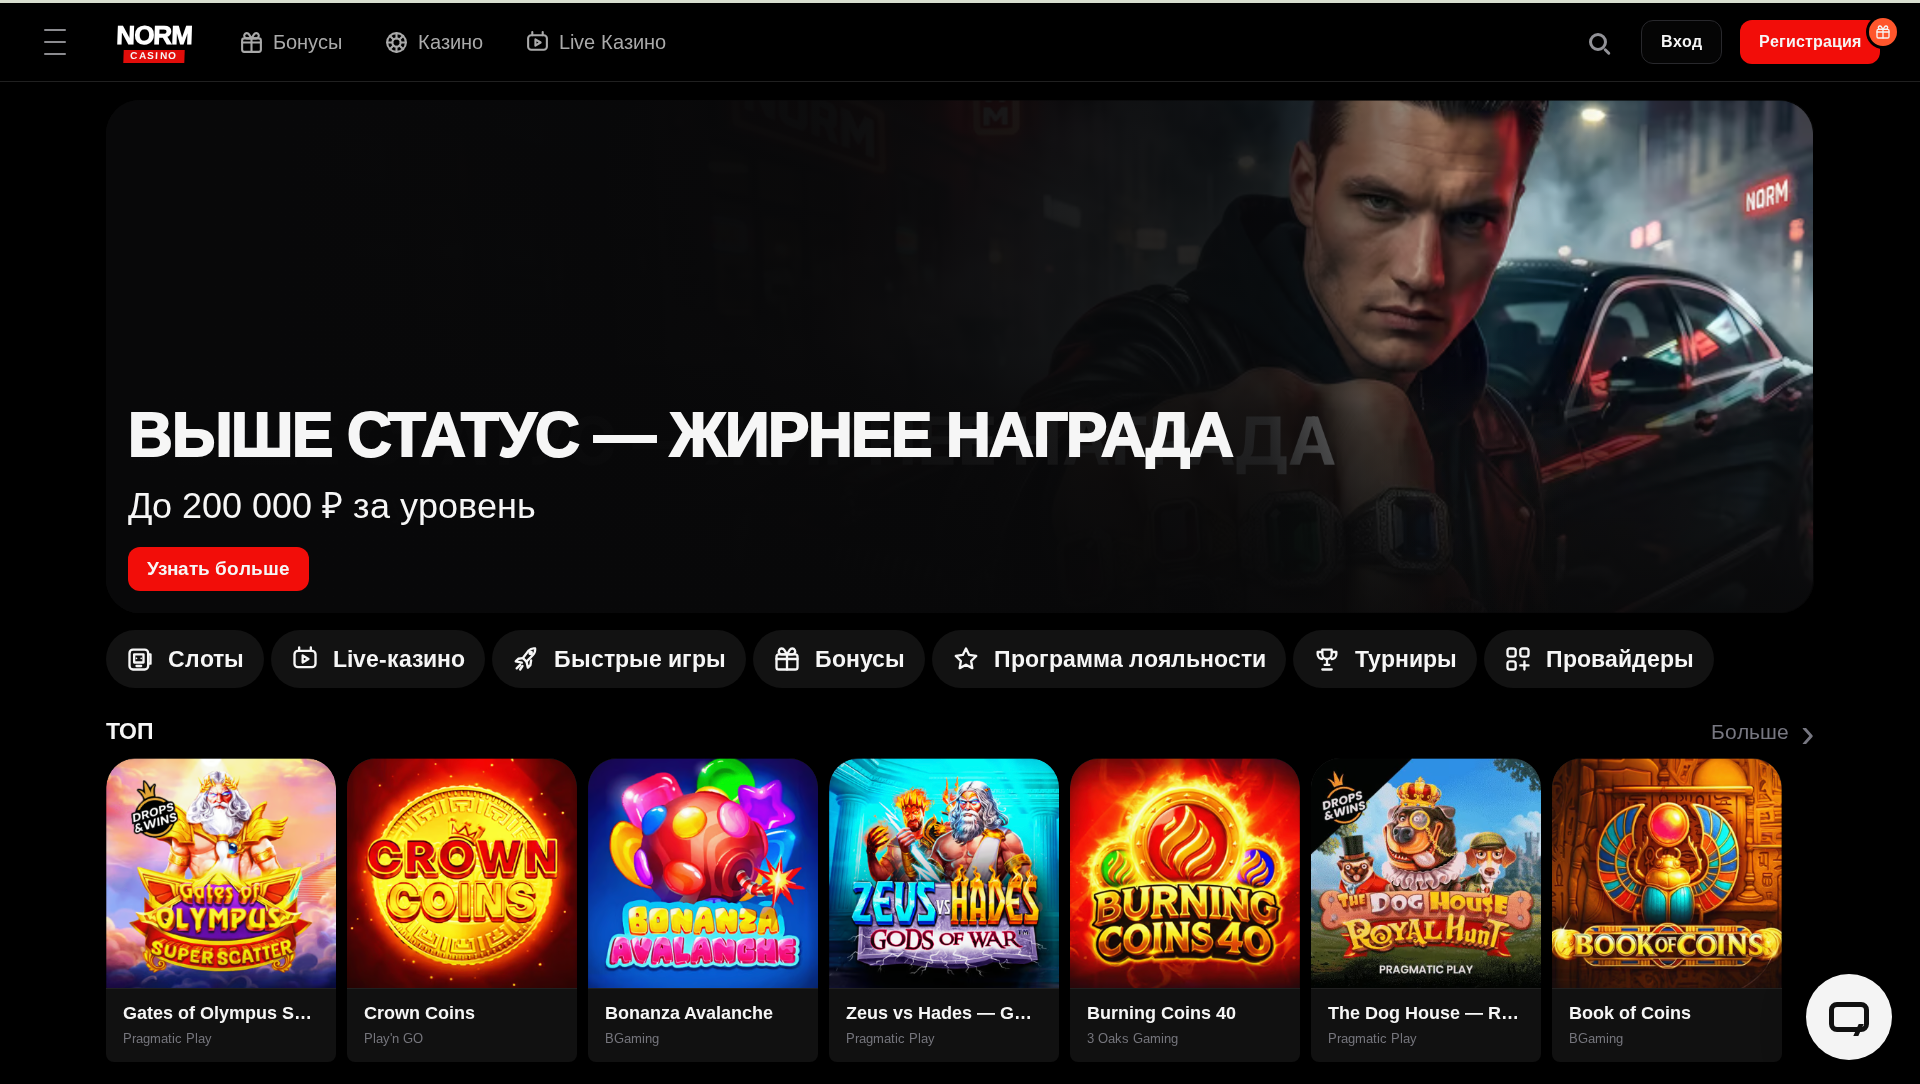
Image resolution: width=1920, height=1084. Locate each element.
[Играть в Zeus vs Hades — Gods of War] (944, 873)
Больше (1762, 732)
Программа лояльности (1130, 659)
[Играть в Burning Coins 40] (1185, 873)
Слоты (206, 659)
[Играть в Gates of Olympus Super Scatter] (221, 873)
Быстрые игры (640, 659)
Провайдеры (1620, 659)
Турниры (1406, 659)
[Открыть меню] (55, 42)
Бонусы (860, 659)
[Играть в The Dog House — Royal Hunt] (1426, 873)
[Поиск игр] (1598, 42)
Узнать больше (218, 568)
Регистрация (1810, 41)
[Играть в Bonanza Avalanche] (703, 873)
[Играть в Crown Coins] (462, 873)
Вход (1681, 41)
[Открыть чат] (1849, 1017)
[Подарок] (1883, 32)
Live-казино (399, 659)
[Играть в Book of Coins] (1667, 873)
